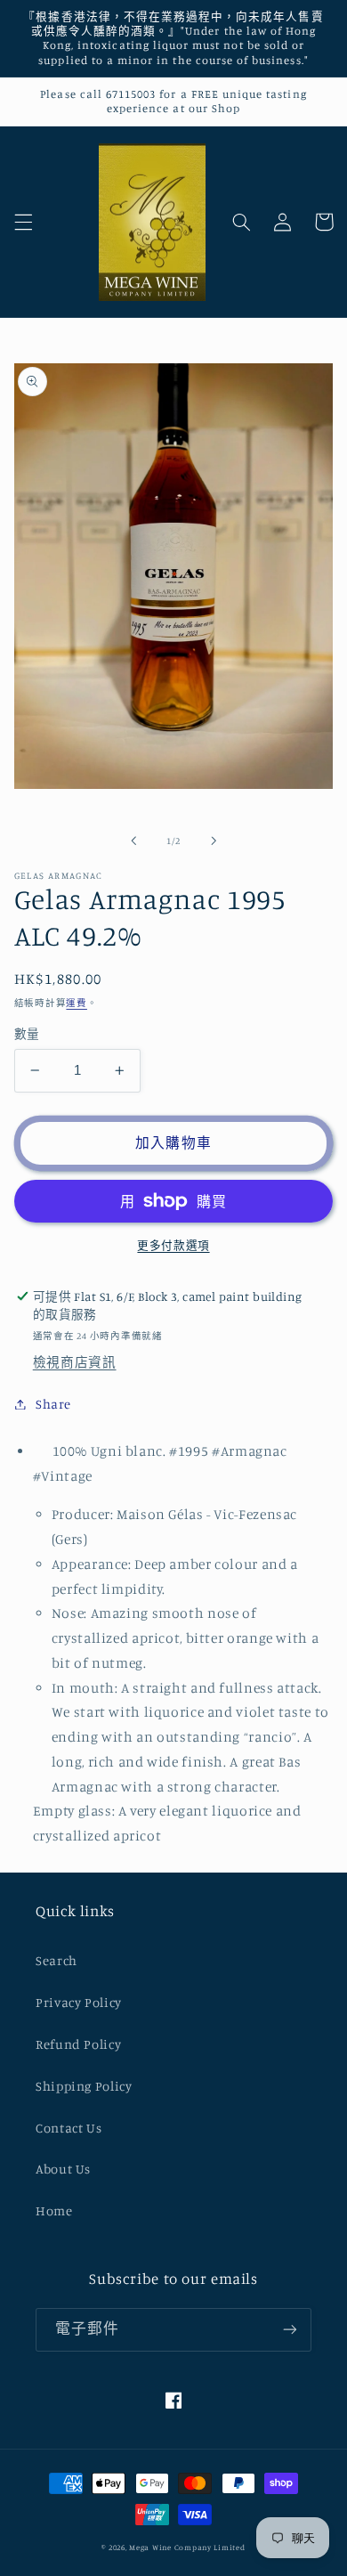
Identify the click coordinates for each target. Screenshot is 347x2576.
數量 (27, 1034)
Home (54, 2210)
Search (56, 1960)
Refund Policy (78, 2044)
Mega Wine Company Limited (187, 2547)
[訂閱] (290, 2330)
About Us (63, 2169)
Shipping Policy (84, 2086)
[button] (23, 222)
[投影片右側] (214, 841)
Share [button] (53, 1404)
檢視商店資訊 (75, 1362)
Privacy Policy (79, 2002)
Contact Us (69, 2128)
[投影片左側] (133, 841)
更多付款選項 (173, 1245)
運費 (76, 1003)
